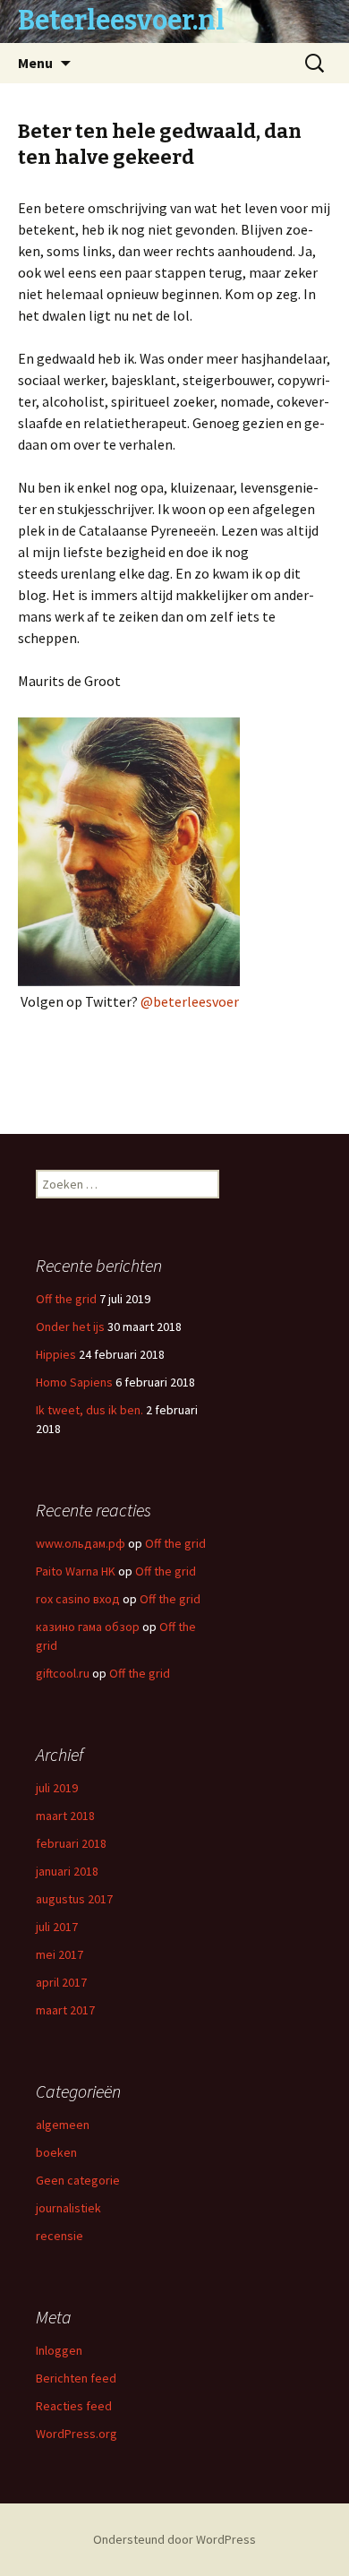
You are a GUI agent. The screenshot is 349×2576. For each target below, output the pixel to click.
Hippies (56, 1354)
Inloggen (59, 2350)
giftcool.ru (63, 1673)
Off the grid (66, 1299)
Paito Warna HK (76, 1571)
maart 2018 (65, 1816)
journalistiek (68, 2208)
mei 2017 (60, 1954)
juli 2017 (57, 1927)
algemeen (63, 2125)
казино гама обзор (88, 1627)
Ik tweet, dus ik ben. (89, 1410)
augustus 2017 (74, 1899)
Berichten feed (76, 2378)
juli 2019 (57, 1788)
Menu (35, 63)
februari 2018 (71, 1843)
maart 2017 (65, 2010)
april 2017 (61, 1982)
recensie (60, 2236)
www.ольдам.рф (81, 1543)
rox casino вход (78, 1599)
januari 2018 (67, 1871)
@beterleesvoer (190, 1001)
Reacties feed (74, 2406)
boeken (56, 2152)
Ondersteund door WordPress (174, 2539)
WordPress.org (77, 2434)
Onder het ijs (70, 1327)
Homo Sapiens (74, 1382)
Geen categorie (78, 2180)
